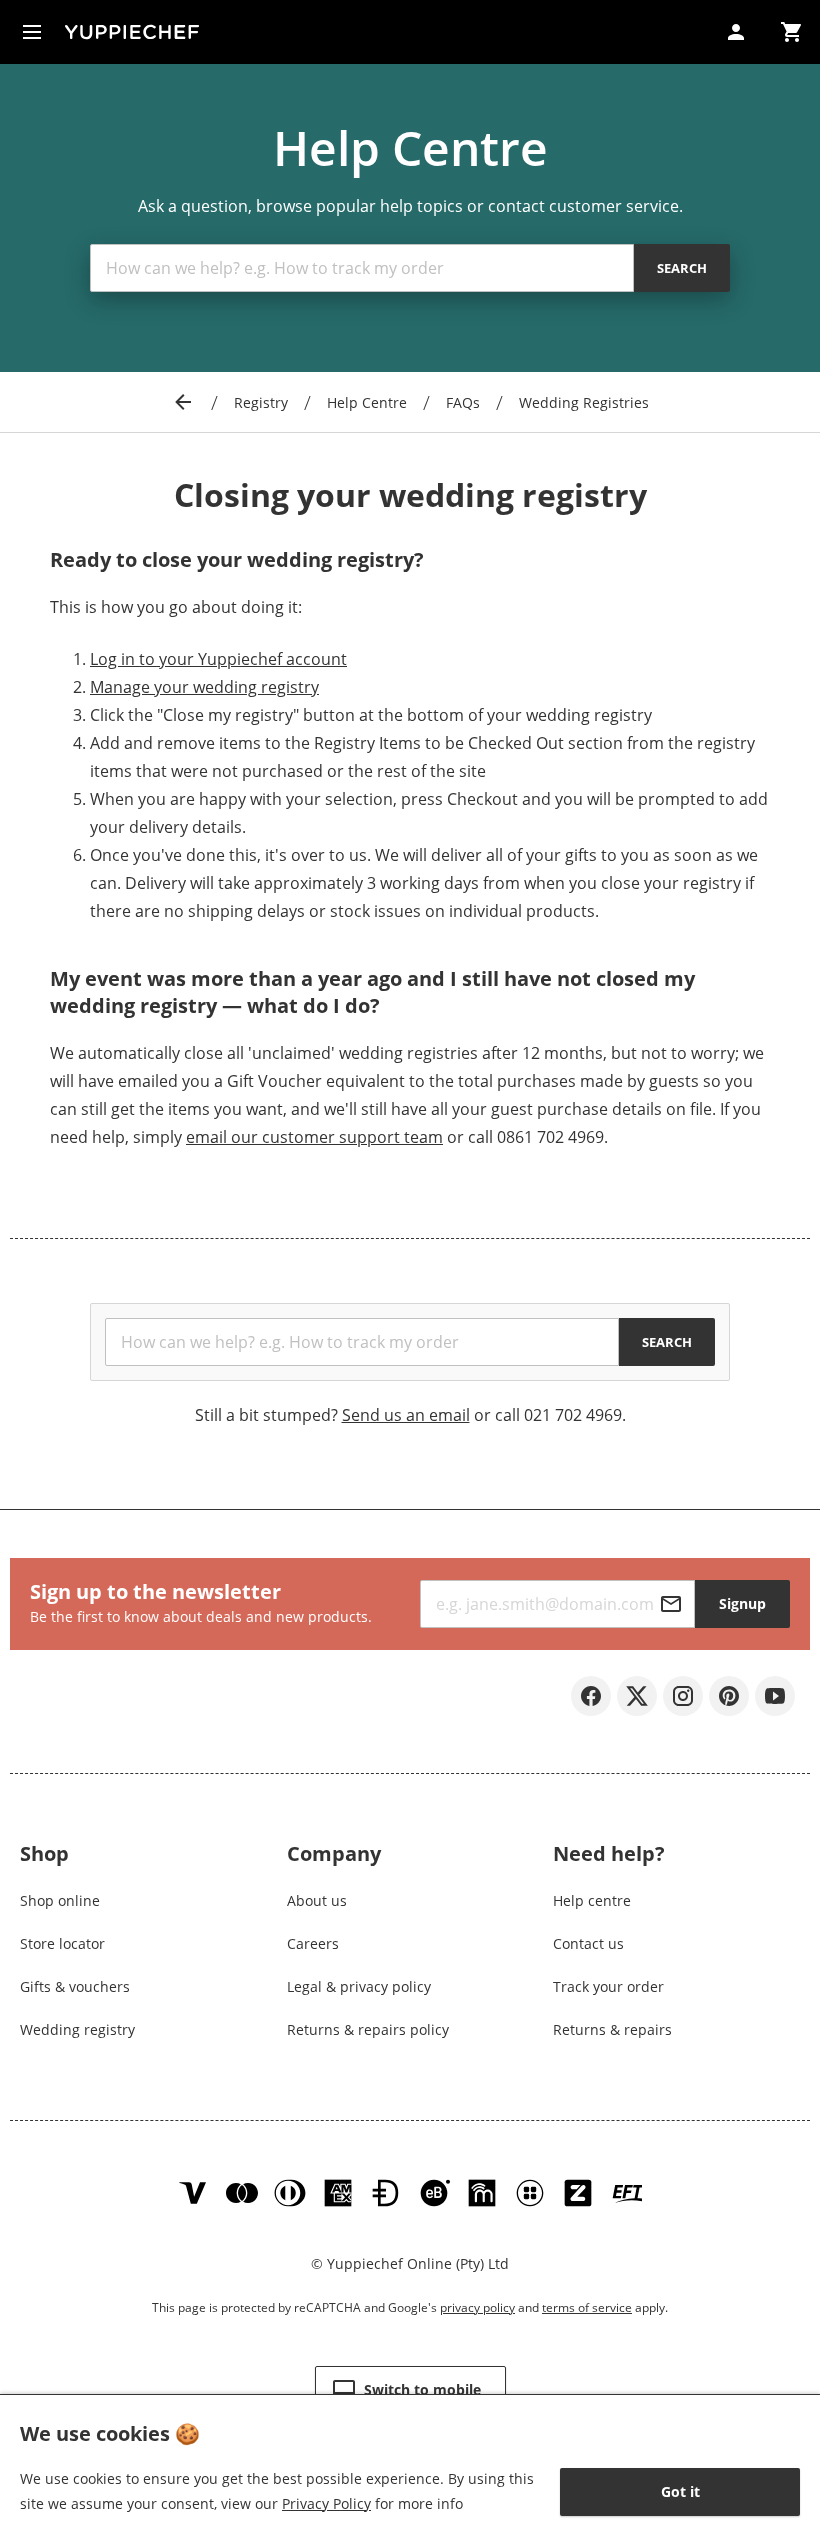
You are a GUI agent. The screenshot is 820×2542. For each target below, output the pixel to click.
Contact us (588, 1943)
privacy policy (477, 2307)
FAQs (463, 402)
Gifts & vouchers (75, 1986)
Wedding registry (77, 2029)
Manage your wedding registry (204, 687)
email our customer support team (314, 1137)
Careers (313, 1943)
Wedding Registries (584, 402)
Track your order (608, 1986)
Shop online (60, 1900)
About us (317, 1900)
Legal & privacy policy (359, 1986)
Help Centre (367, 402)
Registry (261, 402)
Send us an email (406, 1415)
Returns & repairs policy (368, 2029)
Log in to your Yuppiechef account (218, 659)
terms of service (587, 2307)
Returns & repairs (612, 2029)
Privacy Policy (326, 2503)
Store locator (62, 1943)
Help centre (592, 1900)
